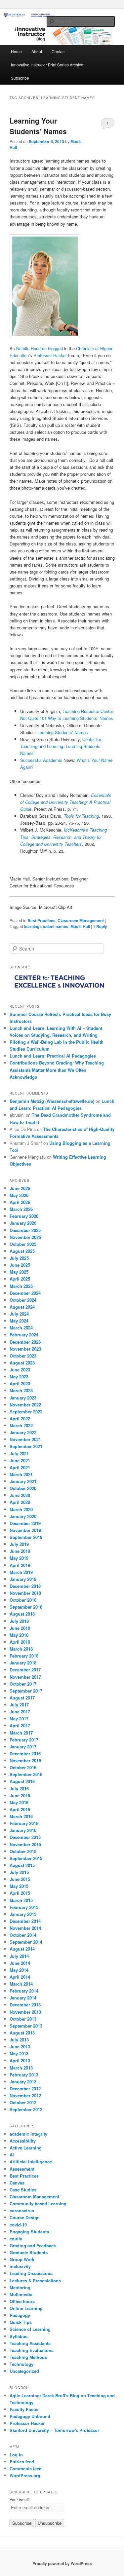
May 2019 (19, 1558)
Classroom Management (81, 920)
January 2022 (23, 1432)
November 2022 (25, 1405)
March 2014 (21, 1984)
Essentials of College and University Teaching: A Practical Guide (66, 802)
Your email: (20, 2500)
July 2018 (19, 1621)
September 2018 (26, 1607)
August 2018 (22, 1614)
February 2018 (24, 1656)
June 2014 (20, 1963)
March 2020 (21, 1509)
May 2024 (19, 1321)
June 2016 (20, 1795)
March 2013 (21, 2068)
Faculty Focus (24, 2409)
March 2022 (21, 1425)
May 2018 (19, 1635)
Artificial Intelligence (31, 2162)
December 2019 (25, 1523)
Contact (59, 51)
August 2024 (22, 1307)
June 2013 (20, 2047)
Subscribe (20, 78)
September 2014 (26, 1942)
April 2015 (20, 1893)
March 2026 (21, 1209)
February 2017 (24, 1740)
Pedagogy (20, 2315)
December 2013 (25, 2005)
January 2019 (23, 1579)
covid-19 (18, 2225)
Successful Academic (41, 760)
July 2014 (19, 1956)
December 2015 (25, 1837)
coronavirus (22, 2210)
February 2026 (24, 1216)
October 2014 (23, 1935)
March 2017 (21, 1733)
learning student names (46, 926)
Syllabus (19, 2336)
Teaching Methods (28, 2357)
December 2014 (25, 1921)
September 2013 (26, 2026)
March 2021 (21, 1474)
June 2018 (20, 1628)
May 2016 (19, 1802)
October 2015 (23, 1851)
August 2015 (22, 1865)
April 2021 (20, 1467)
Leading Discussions (31, 2273)
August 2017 (22, 1698)
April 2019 (20, 1565)
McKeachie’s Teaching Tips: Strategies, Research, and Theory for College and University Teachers (63, 837)
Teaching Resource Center (88, 711)
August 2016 (22, 1781)
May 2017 (19, 1718)
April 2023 (20, 1383)
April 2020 (20, 1502)
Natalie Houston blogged (40, 348)
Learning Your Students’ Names (38, 126)
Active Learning (26, 2148)
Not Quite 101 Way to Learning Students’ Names (67, 718)
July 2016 (19, 1789)
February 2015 (24, 1907)
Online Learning (26, 2308)
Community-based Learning (38, 2203)
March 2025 (21, 1286)
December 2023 (25, 1342)
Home (16, 51)
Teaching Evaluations (32, 2350)
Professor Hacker (50, 355)
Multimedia (21, 2294)
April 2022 (20, 1419)
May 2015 (19, 1886)
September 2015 (26, 1858)
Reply (100, 926)
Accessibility (23, 2141)
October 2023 (23, 1356)
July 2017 (19, 1705)
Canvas (17, 2183)
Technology (21, 2364)
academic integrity (28, 2134)
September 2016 (26, 1774)
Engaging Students (29, 2232)
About (37, 51)
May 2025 (19, 1272)
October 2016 (23, 1767)
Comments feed (26, 2468)
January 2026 (23, 1223)
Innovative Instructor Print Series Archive (47, 65)
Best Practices (41, 920)
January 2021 (23, 1481)
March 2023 (21, 1390)
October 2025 (23, 1244)
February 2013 (24, 2075)
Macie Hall (80, 926)
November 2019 (25, 1530)
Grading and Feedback (33, 2245)
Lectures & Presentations (35, 2280)
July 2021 (19, 1454)
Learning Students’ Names (63, 732)
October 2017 (23, 1684)
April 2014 (20, 1977)
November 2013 (25, 2012)
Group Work (22, 2259)
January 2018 (23, 1663)
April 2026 (20, 1202)
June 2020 (20, 1495)
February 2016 (24, 1823)
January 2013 (23, 2082)
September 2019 (26, 1537)
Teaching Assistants (30, 2343)
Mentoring (20, 2287)
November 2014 (25, 1928)
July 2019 (19, 1544)
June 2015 (20, 1879)
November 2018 (25, 1593)
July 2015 (19, 1872)
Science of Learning (30, 2329)
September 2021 (26, 1446)
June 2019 (20, 1551)
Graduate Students (29, 2252)
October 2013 (23, 2019)
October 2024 (23, 1300)
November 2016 (25, 1760)
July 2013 (19, 2040)
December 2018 (25, 1586)
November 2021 (25, 1439)
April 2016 (20, 1809)
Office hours (22, 2301)
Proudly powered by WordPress (62, 2563)
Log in (16, 2455)
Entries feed (22, 2462)
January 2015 (23, 1914)
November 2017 (25, 1677)
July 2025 (19, 1258)
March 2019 (21, 1572)
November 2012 (25, 2095)
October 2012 (23, 2102)
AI (12, 2155)
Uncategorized (24, 2371)
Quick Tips (21, 2322)
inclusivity (20, 2266)
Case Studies (23, 2190)
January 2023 (23, 1398)
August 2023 (22, 1363)
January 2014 (23, 1998)
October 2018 (23, 1600)
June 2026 (20, 1188)
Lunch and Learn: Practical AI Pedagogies (53, 1056)
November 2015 (25, 1844)
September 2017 (26, 1691)
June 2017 (20, 1712)
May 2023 (19, 1377)
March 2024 (21, 1328)
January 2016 (23, 1830)
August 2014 (22, 1949)
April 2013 (20, 2060)
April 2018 (20, 1642)
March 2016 (21, 1816)
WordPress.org (25, 2475)
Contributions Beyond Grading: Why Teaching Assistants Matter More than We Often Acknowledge (57, 1070)
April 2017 (20, 1725)
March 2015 (21, 1900)
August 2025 (22, 1251)
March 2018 (21, 1649)
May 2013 (19, 2053)
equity (16, 2239)
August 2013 (22, 2033)
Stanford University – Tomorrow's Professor (54, 2430)
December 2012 (25, 2089)
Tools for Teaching (81, 816)
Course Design (25, 2217)
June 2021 (20, 1460)
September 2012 (26, 2109)
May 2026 (19, 1195)
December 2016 (25, 1754)
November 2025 (25, 1237)
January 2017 (23, 1747)
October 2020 (23, 1488)
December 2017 (25, 1670)
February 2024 (24, 1335)
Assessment (22, 2169)
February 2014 (24, 1991)
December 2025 (25, 1230)
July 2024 (19, 1314)
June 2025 (20, 1265)
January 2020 (23, 1516)
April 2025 (20, 1279)
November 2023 (25, 1349)
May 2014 (19, 1970)
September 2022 (26, 1412)
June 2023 (20, 1370)
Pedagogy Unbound (30, 2416)
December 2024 (25, 1293)
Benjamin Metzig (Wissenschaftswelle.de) (52, 1101)
